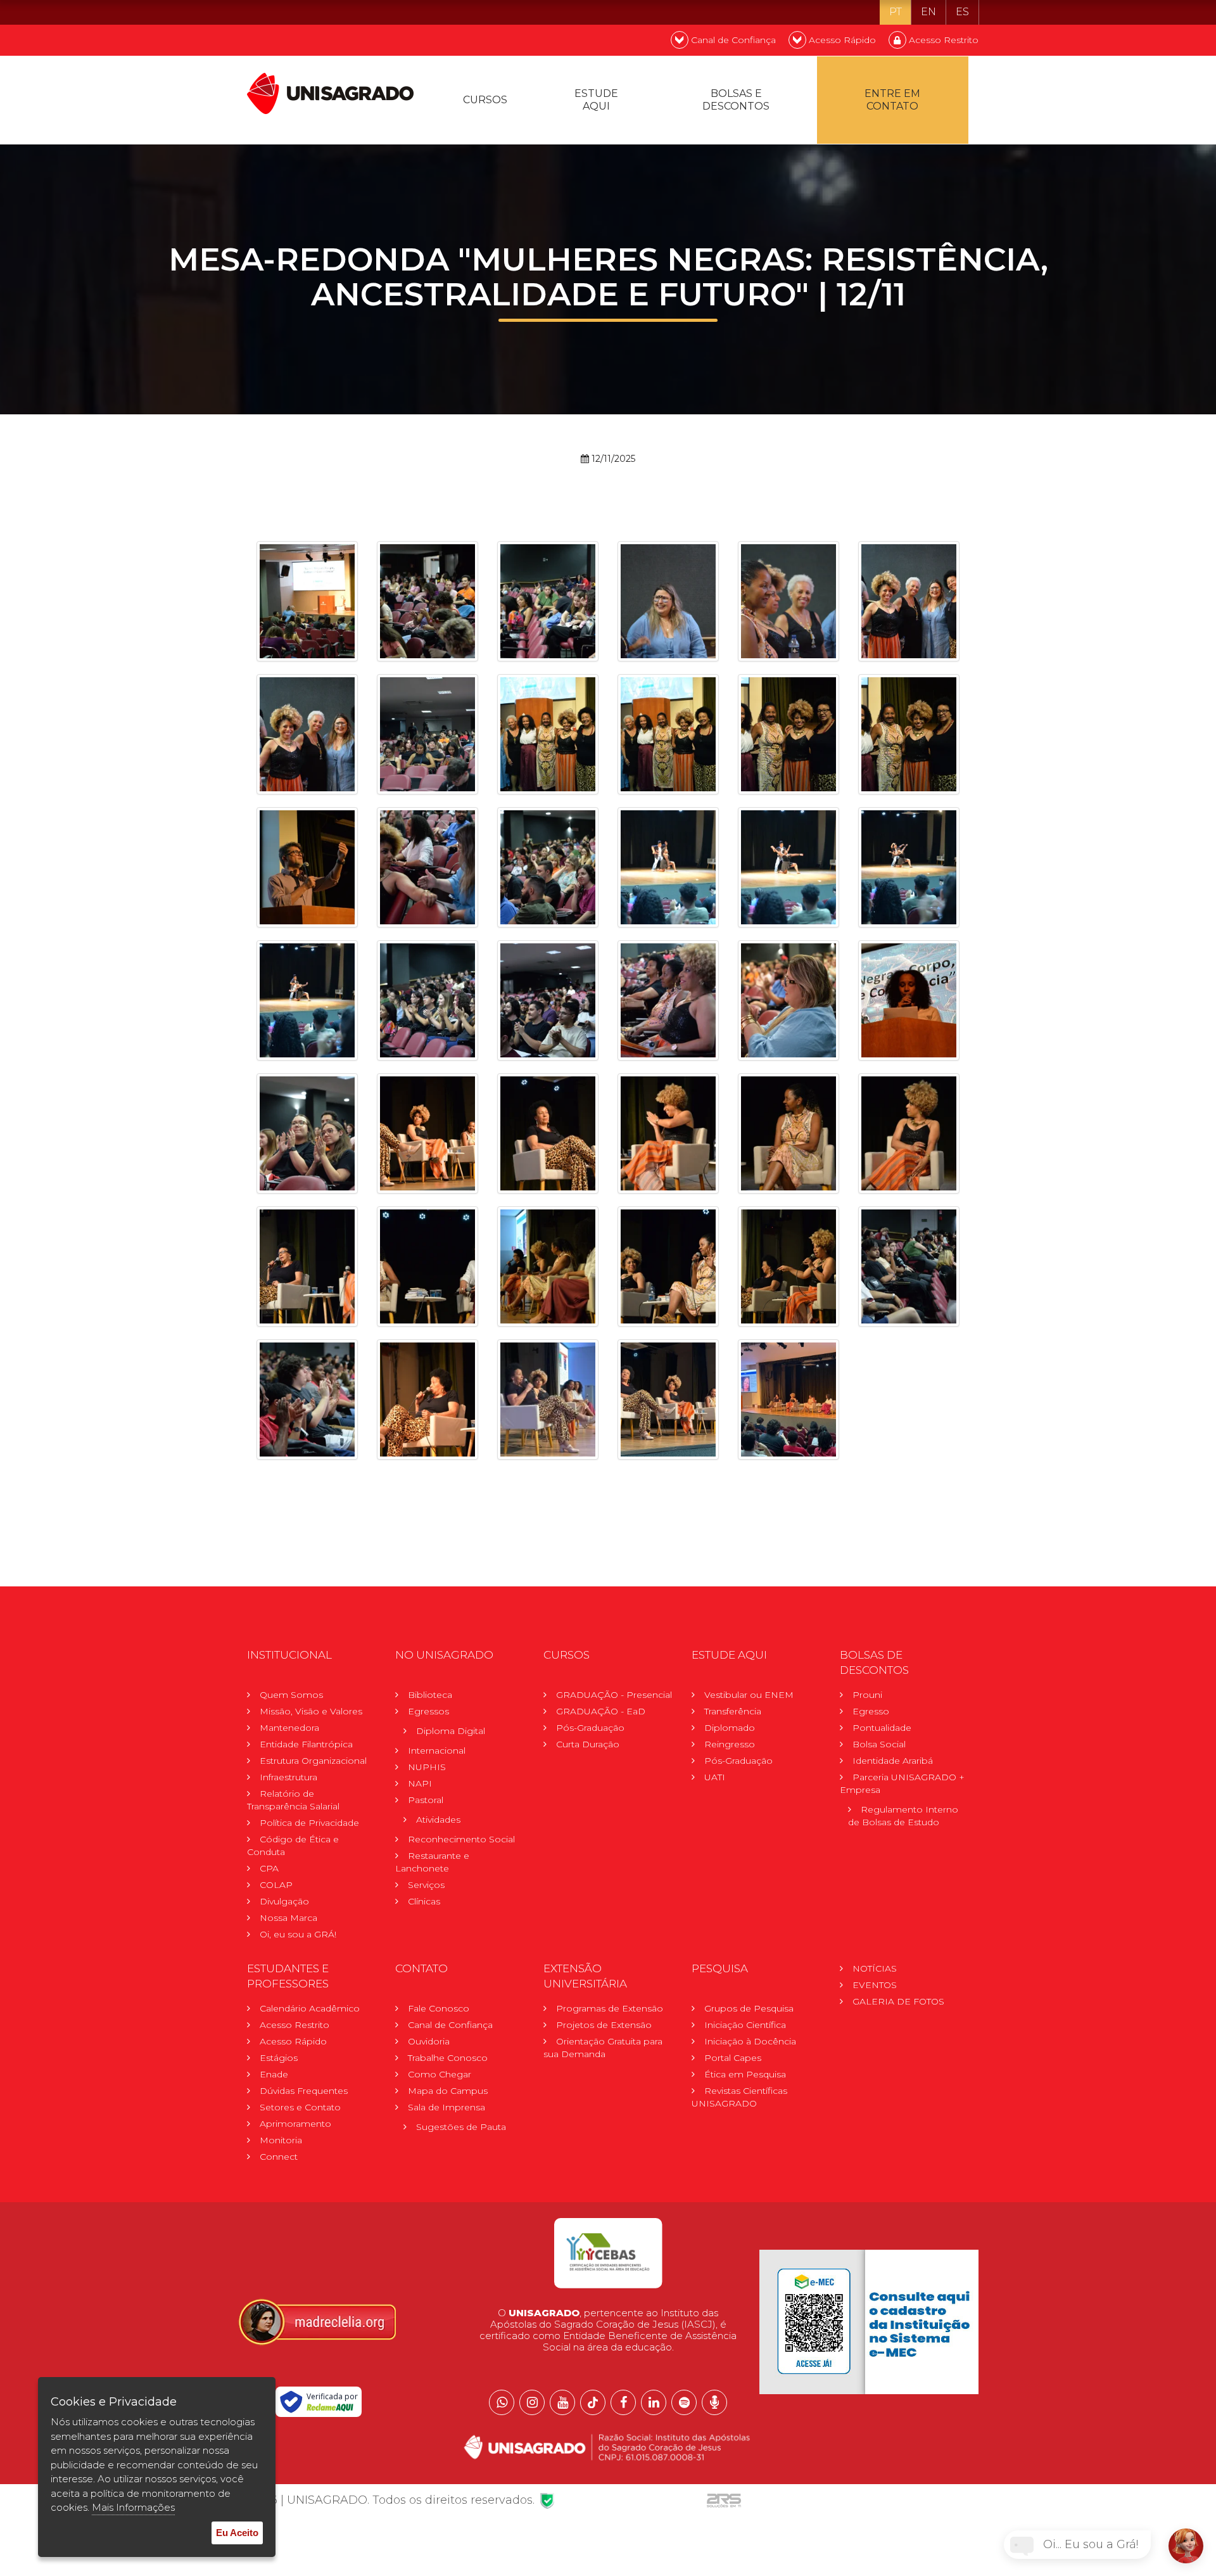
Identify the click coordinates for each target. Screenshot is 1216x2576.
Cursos (485, 100)
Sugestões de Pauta (461, 2127)
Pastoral (426, 1800)
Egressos (428, 1711)
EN (928, 12)
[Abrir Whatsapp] (502, 2402)
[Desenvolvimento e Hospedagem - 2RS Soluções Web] (724, 2500)
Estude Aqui (596, 100)
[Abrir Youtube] (562, 2402)
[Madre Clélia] (317, 2321)
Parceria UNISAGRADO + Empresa (902, 1783)
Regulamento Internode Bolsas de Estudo (903, 1816)
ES (962, 12)
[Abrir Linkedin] (654, 2402)
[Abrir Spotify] (684, 2402)
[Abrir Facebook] (623, 2402)
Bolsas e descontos (736, 100)
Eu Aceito (237, 2533)
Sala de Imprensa (446, 2107)
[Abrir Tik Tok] (593, 2402)
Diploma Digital (451, 1731)
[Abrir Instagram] (532, 2402)
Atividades (438, 1820)
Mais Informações (133, 2507)
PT (896, 12)
